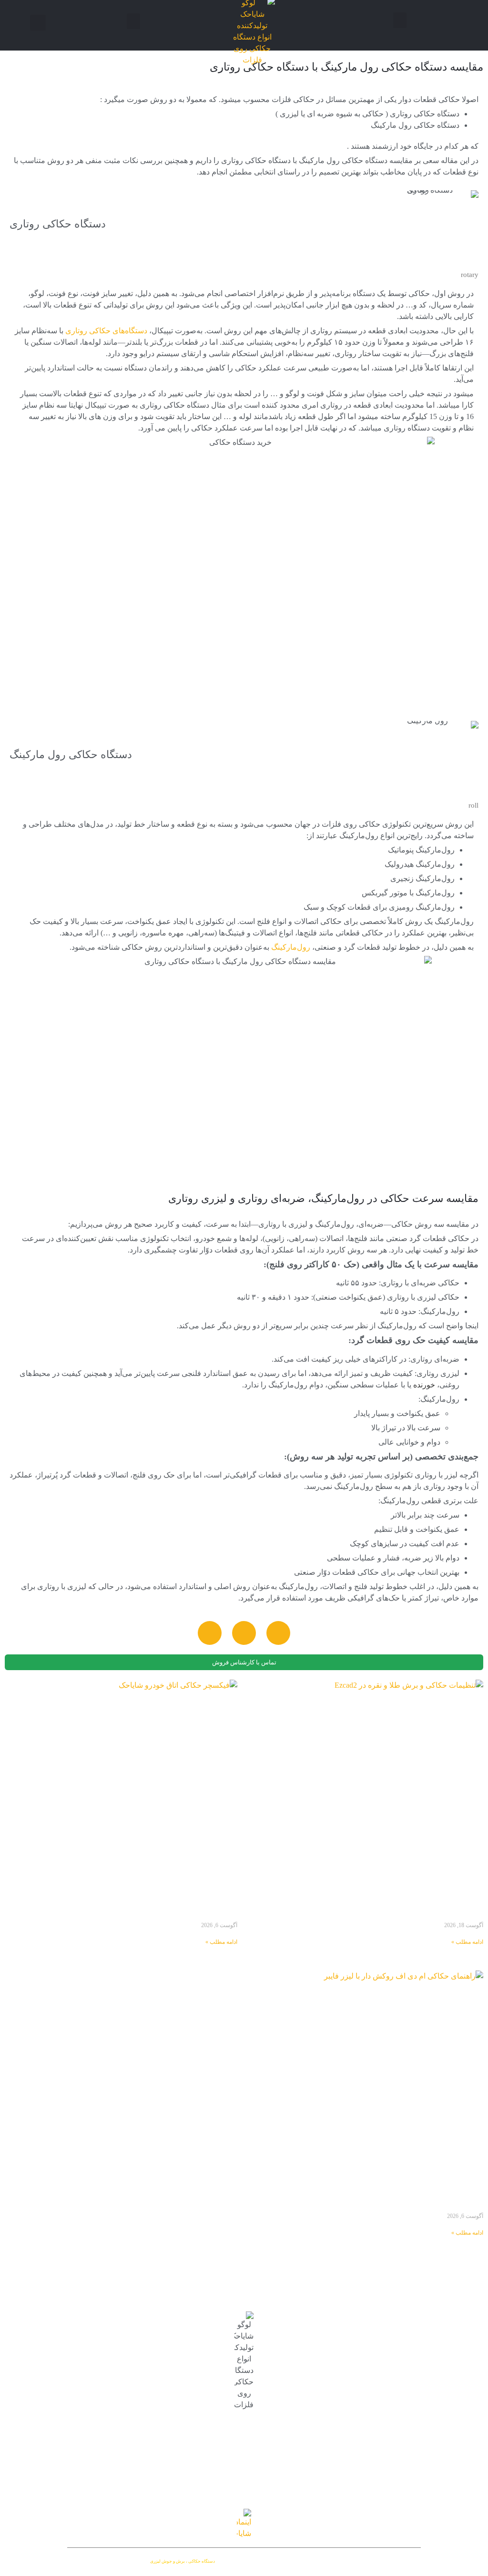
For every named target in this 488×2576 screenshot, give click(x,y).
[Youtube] (244, 1633)
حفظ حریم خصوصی (68, 2415)
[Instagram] (278, 1633)
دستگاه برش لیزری (70, 2355)
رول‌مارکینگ (291, 947)
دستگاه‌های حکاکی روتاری (106, 331)
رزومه (90, 2399)
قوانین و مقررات (74, 2430)
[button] (400, 20)
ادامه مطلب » (467, 1942)
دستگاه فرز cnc (76, 2370)
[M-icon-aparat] (210, 1633)
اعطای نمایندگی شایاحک (62, 2386)
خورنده (424, 1385)
